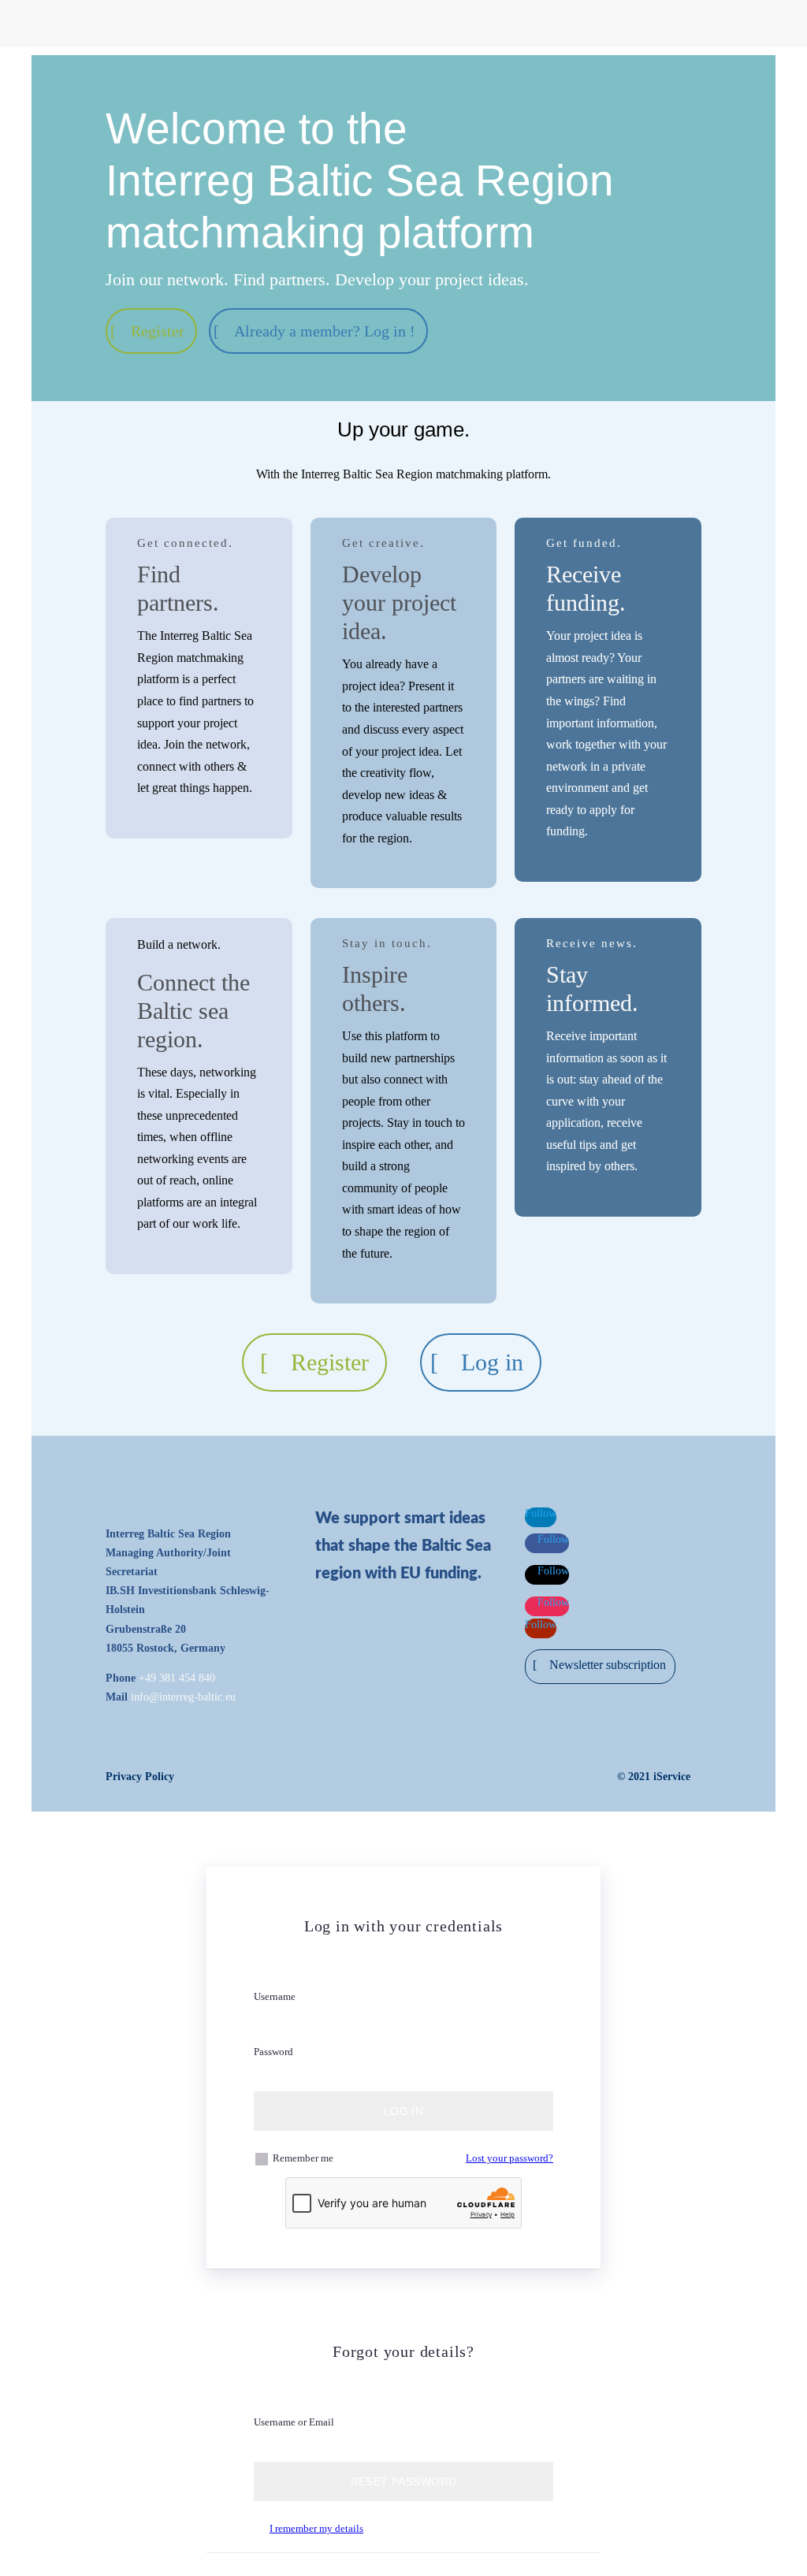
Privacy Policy (140, 1777)
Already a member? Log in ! (325, 331)
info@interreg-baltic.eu (183, 1697)
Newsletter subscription (608, 1665)
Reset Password (404, 2481)
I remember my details (316, 2528)
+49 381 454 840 (177, 1678)
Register (158, 331)
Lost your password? (509, 2158)
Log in (492, 1362)
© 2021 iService (654, 1777)
